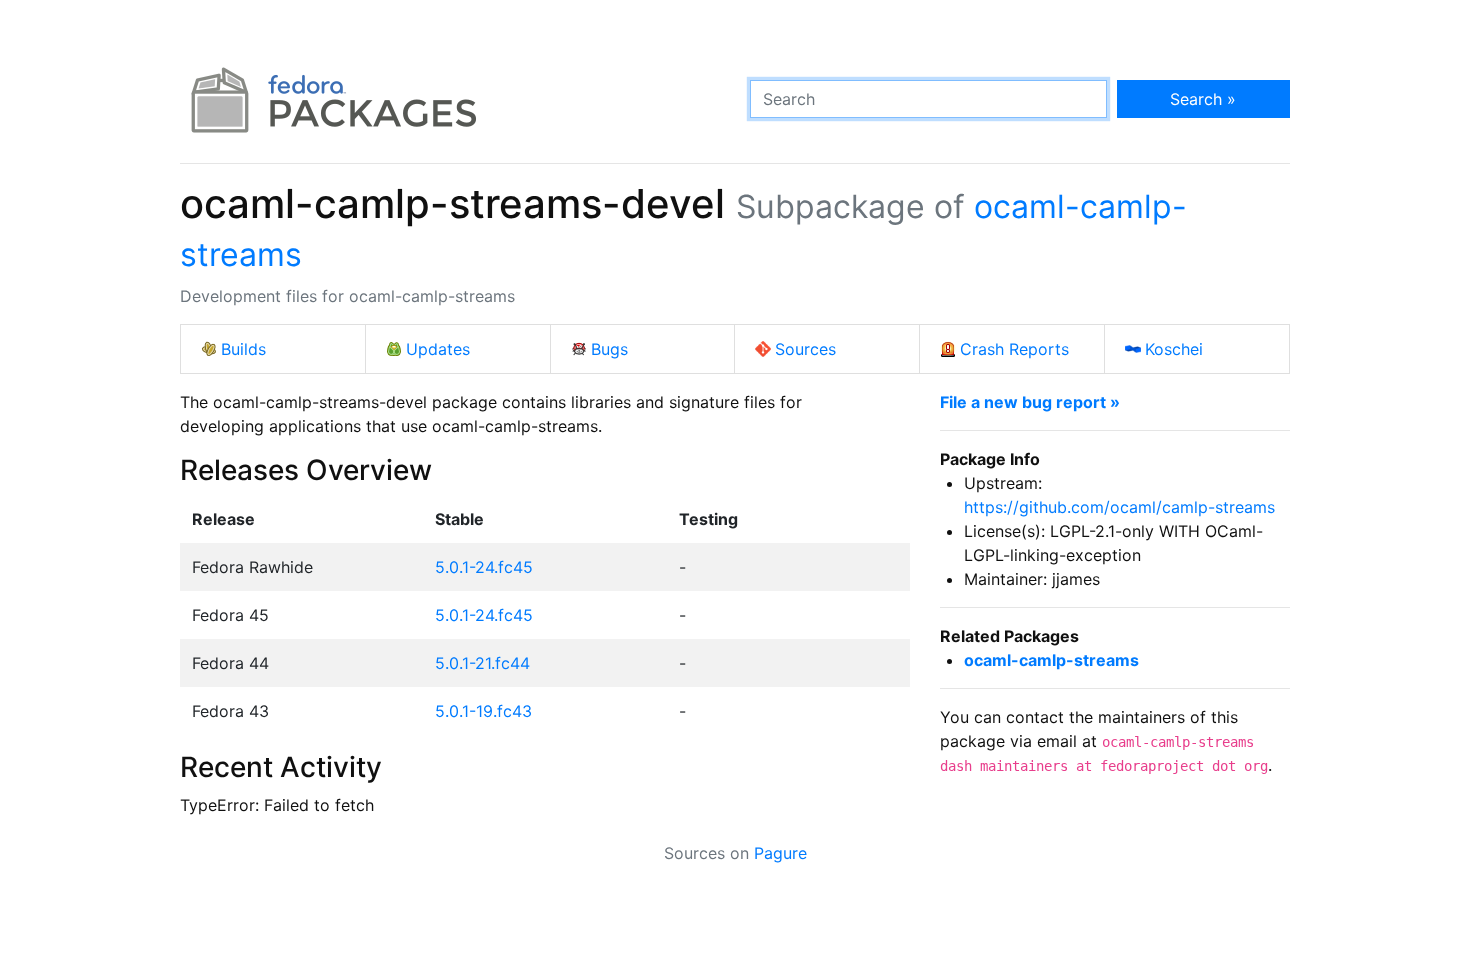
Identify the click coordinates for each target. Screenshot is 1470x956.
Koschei (1174, 349)
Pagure (780, 853)
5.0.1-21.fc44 (482, 663)
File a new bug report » (1030, 402)
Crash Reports (1014, 349)
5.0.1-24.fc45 (484, 567)
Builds (243, 349)
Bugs (609, 349)
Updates (438, 349)
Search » (1203, 99)
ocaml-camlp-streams (1051, 660)
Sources (805, 349)
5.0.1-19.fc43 (483, 711)
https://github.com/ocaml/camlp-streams (1119, 507)
